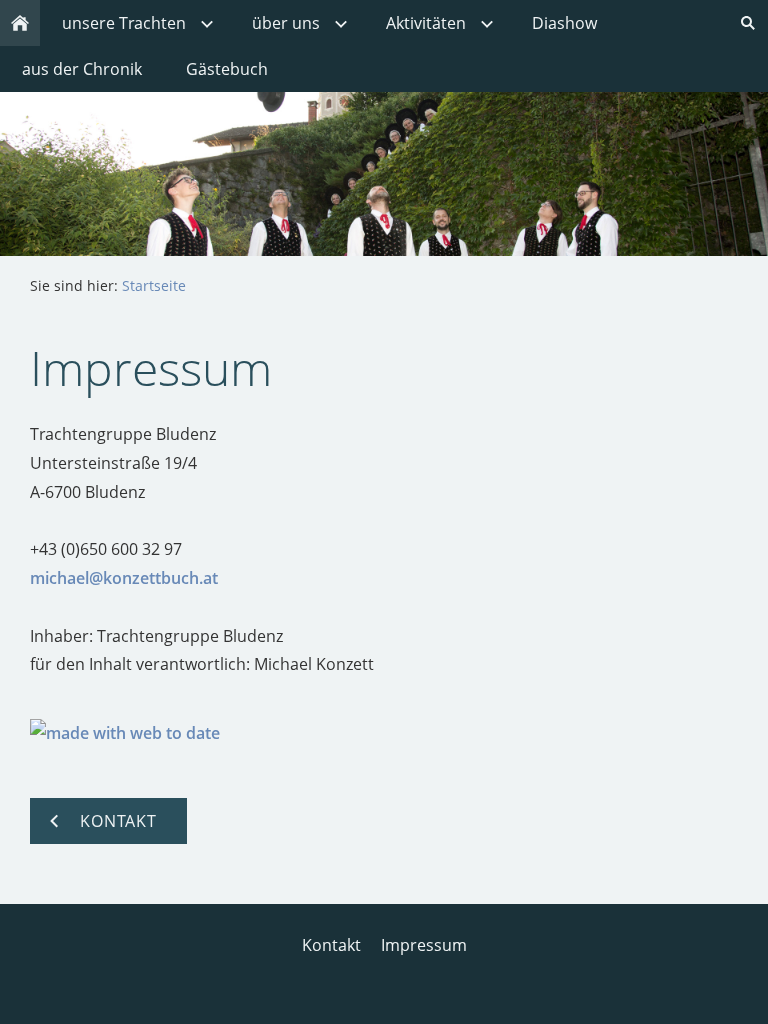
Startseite (154, 285)
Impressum (424, 945)
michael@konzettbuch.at (124, 578)
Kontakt (331, 945)
